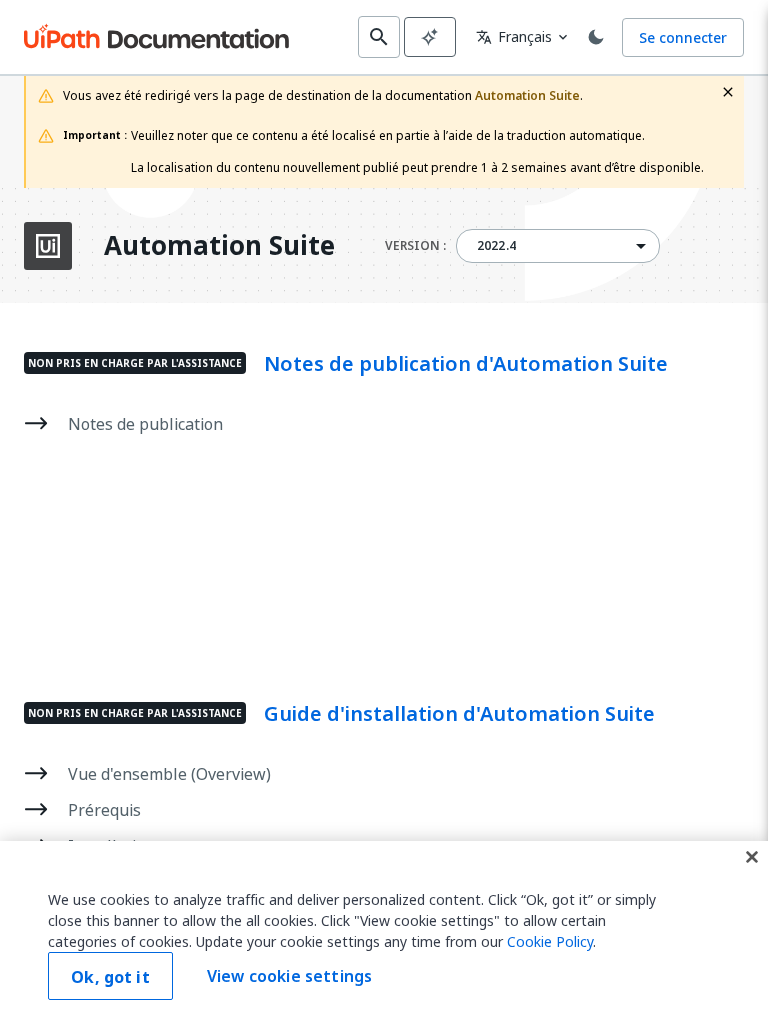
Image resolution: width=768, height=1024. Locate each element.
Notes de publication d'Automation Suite (466, 364)
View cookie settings (289, 976)
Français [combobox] (514, 36)
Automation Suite (219, 246)
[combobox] (558, 246)
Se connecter (683, 37)
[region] (384, 932)
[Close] (752, 857)
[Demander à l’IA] (430, 37)
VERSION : (415, 246)
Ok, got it (110, 977)
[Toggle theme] (596, 37)
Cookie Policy (550, 941)
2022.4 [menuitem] (496, 246)
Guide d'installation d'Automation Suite (459, 714)
